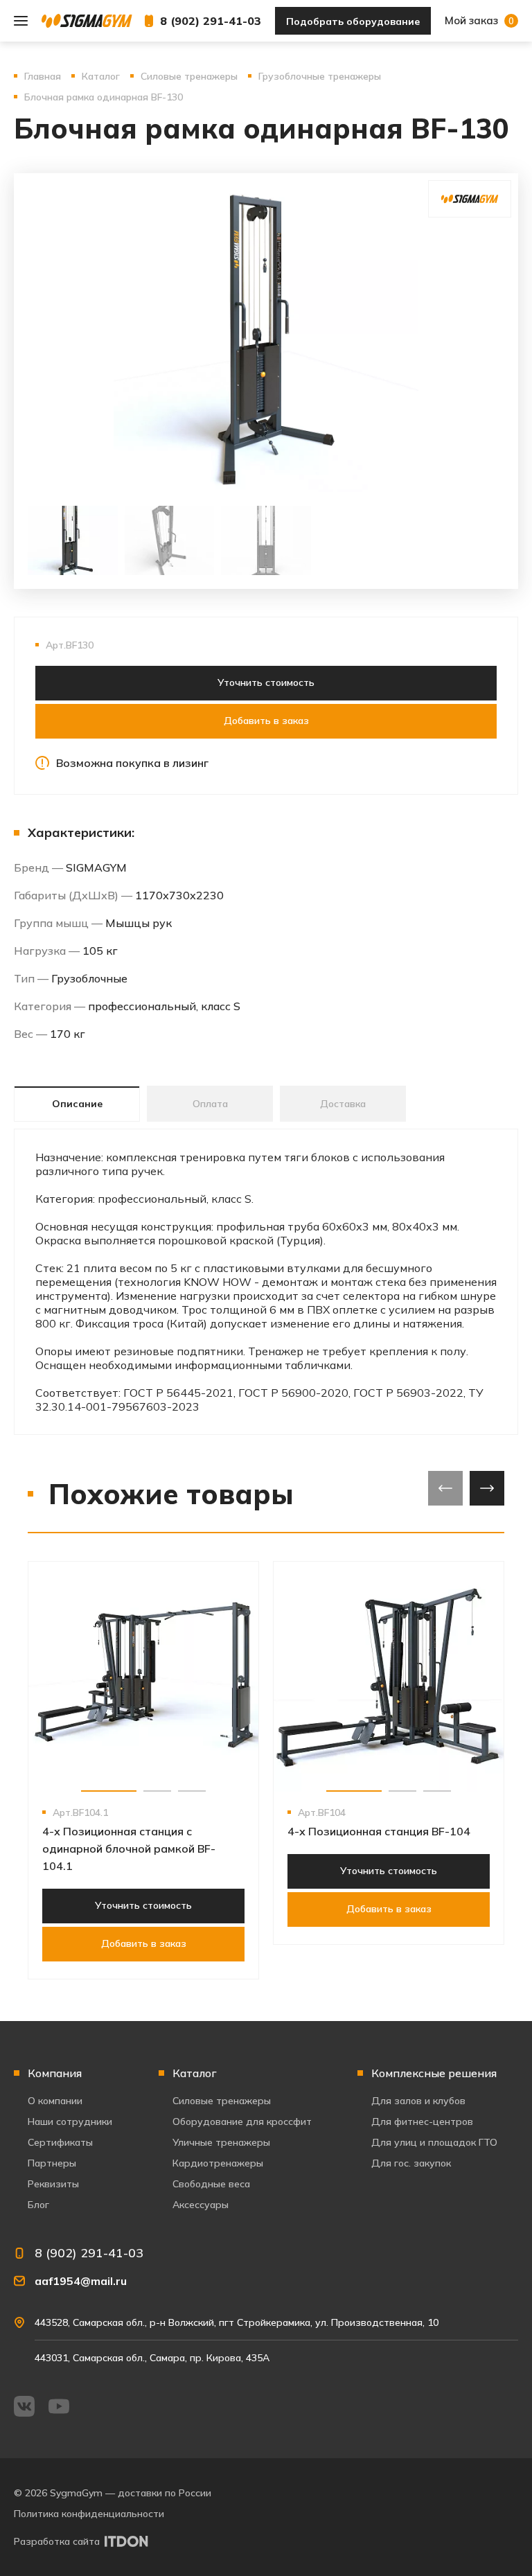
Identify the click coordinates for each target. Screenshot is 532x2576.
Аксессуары (201, 2205)
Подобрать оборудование (353, 21)
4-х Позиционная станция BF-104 (379, 1831)
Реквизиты (53, 2184)
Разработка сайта (57, 2541)
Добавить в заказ (266, 721)
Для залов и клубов (418, 2101)
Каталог (195, 2073)
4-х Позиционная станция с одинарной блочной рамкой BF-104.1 (129, 1849)
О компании (55, 2101)
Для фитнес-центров (422, 2121)
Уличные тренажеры (221, 2142)
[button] (109, 1791)
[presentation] (445, 1488)
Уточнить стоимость (266, 682)
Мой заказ (479, 20)
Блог (38, 2205)
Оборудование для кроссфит (242, 2121)
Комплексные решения (434, 2073)
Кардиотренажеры (218, 2163)
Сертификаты (60, 2142)
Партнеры (52, 2163)
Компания (55, 2073)
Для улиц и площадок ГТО (434, 2142)
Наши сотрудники (70, 2121)
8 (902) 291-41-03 (211, 21)
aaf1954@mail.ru (81, 2281)
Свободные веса (211, 2184)
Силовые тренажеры (222, 2101)
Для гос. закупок (411, 2163)
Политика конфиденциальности (89, 2514)
